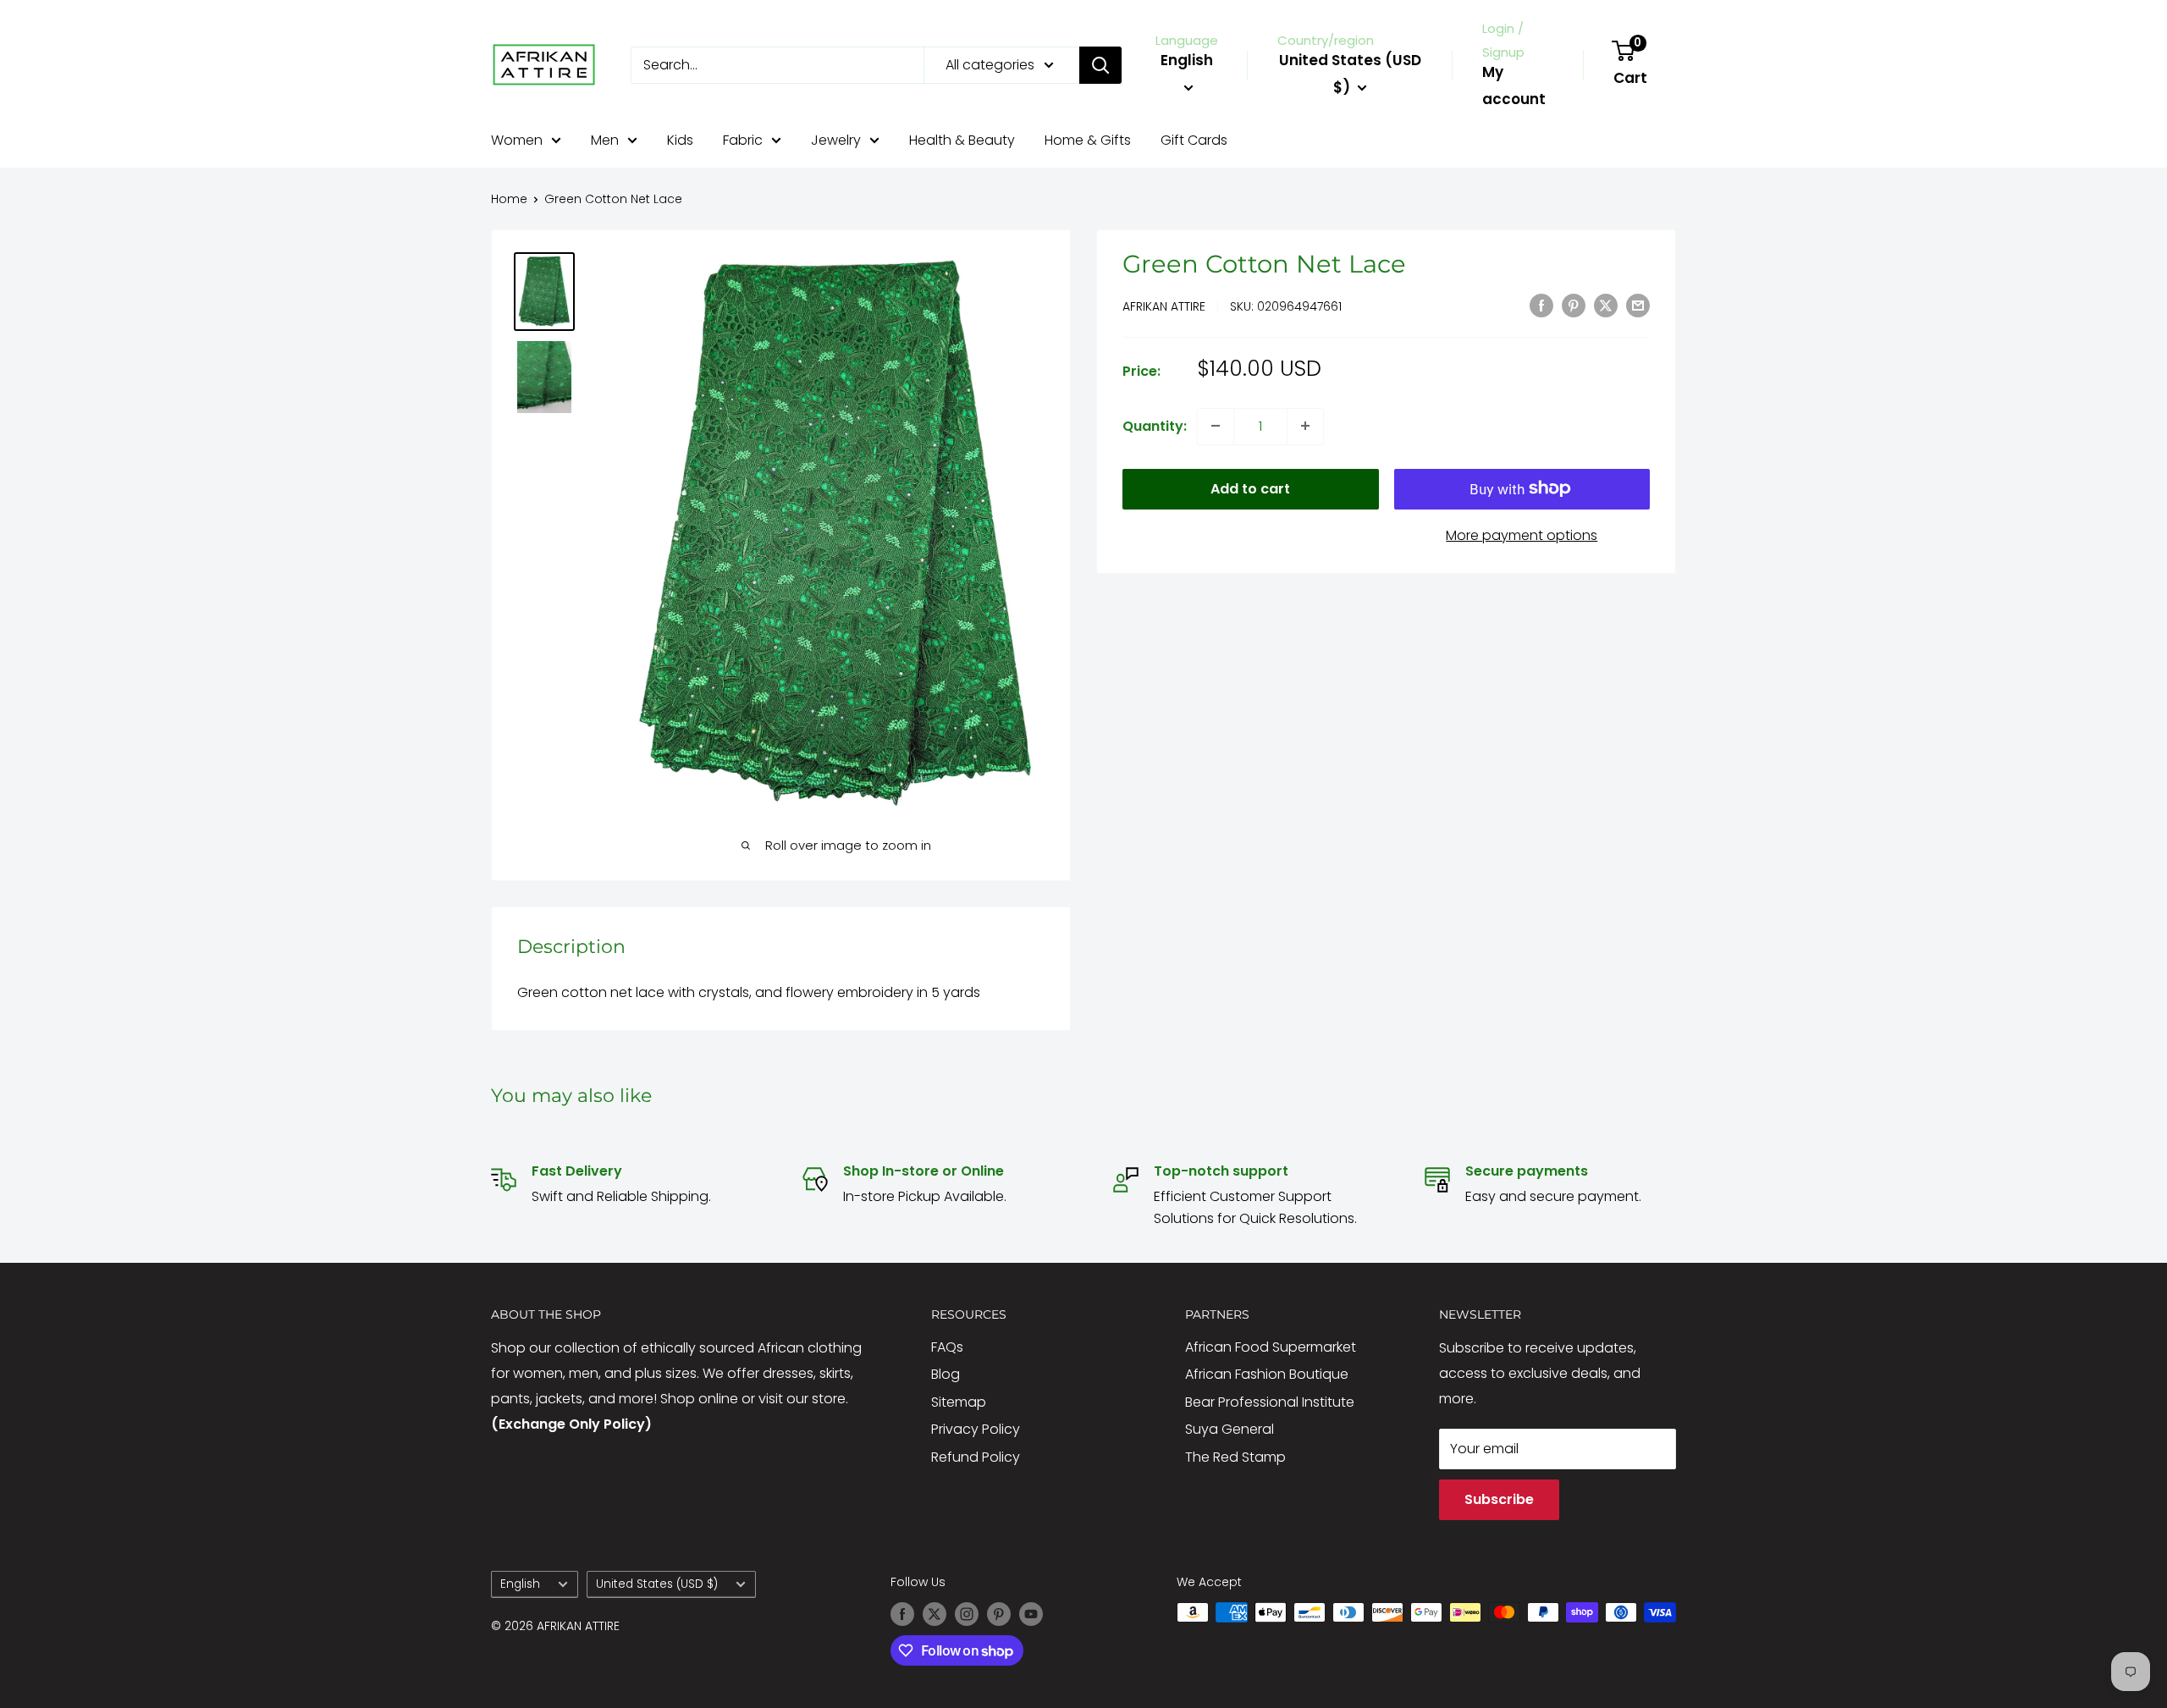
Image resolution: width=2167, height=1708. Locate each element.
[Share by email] (1638, 305)
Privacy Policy (976, 1429)
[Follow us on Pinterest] (999, 1614)
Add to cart (1250, 488)
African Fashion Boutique (1267, 1374)
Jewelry (836, 140)
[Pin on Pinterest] (1574, 305)
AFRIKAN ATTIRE (1164, 306)
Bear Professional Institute (1270, 1402)
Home (509, 199)
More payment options (1522, 534)
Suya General (1230, 1429)
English (520, 1584)
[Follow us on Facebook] (902, 1614)
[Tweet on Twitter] (1606, 305)
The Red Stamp (1235, 1457)
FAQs (947, 1347)
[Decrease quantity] (1216, 426)
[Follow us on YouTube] (1031, 1614)
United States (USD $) (657, 1584)
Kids (680, 140)
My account (1514, 85)
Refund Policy (976, 1457)
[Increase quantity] (1305, 426)
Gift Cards (1194, 140)
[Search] (1100, 65)
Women (517, 140)
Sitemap (959, 1402)
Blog (946, 1374)
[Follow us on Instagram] (967, 1614)
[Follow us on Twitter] (935, 1614)
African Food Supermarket (1271, 1347)
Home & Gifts (1088, 140)
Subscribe (1499, 1499)
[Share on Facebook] (1541, 305)
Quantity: (1155, 425)
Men (605, 140)
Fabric (743, 140)
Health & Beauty (962, 140)
